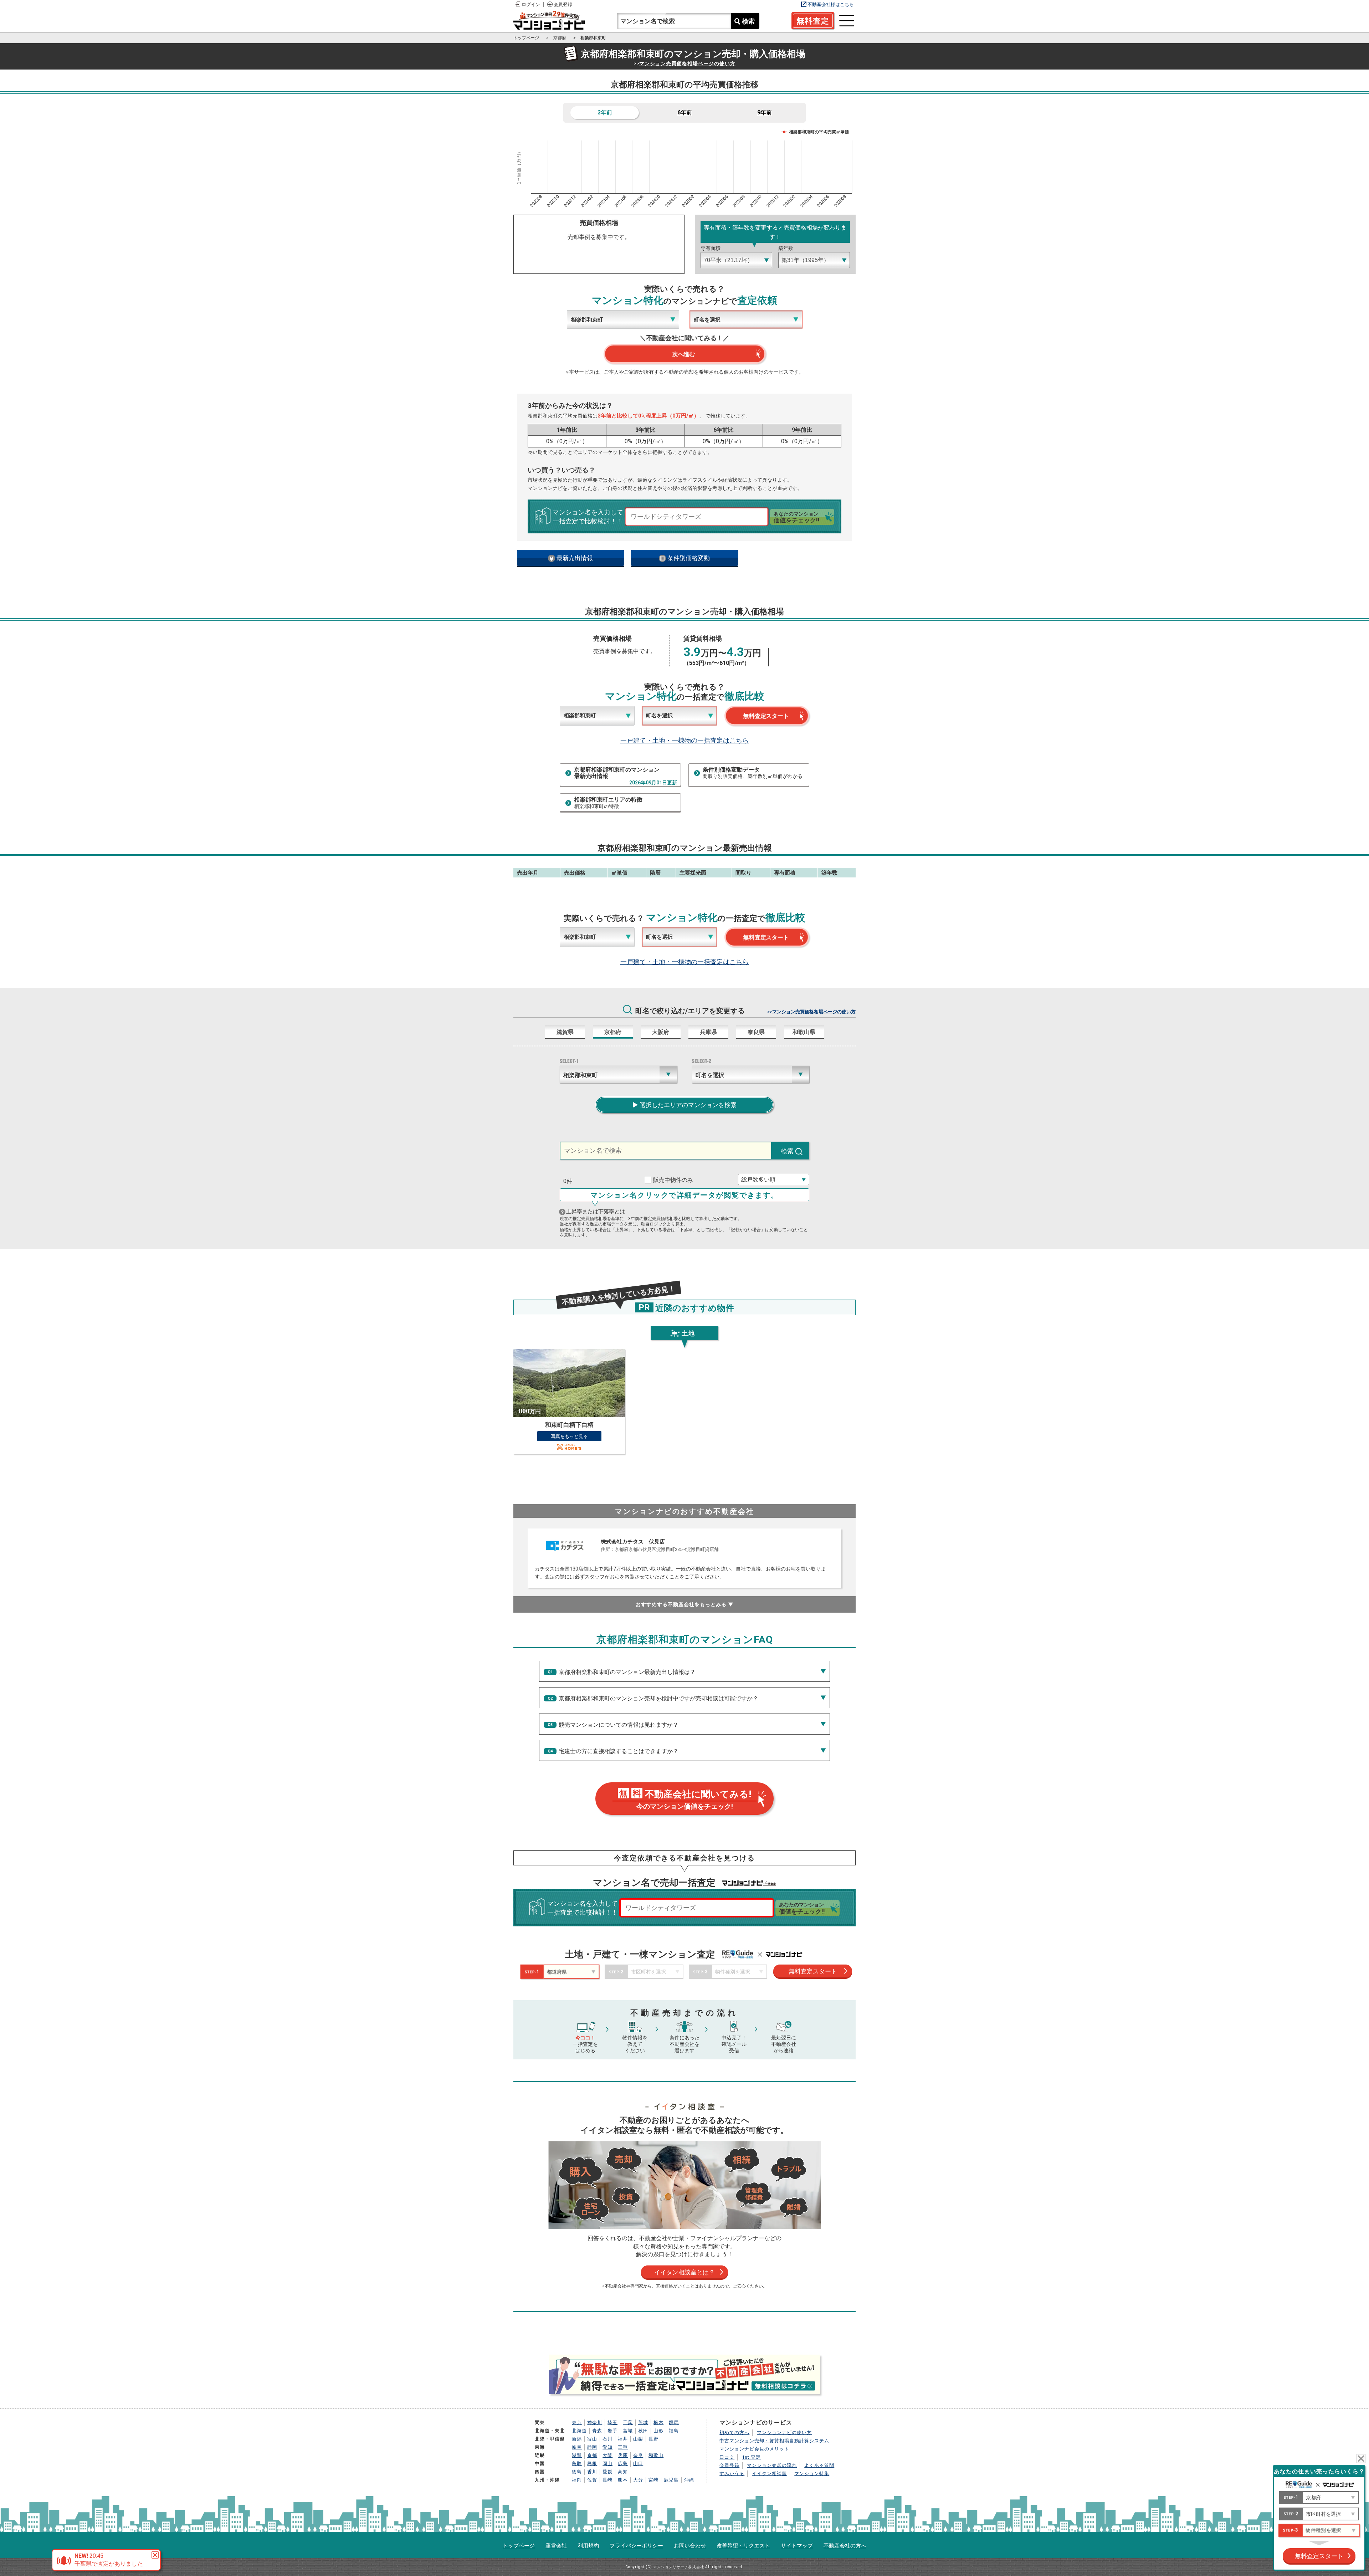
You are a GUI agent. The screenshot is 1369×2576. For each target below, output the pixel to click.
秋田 (643, 2431)
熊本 (623, 2480)
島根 (592, 2464)
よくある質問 (819, 2465)
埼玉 (612, 2423)
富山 (592, 2439)
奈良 (638, 2455)
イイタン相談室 (769, 2473)
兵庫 (623, 2455)
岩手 (612, 2431)
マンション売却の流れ (772, 2465)
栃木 (658, 2423)
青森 (597, 2431)
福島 (674, 2431)
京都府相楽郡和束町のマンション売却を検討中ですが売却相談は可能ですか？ (658, 1698)
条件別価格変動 (688, 558)
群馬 (674, 2423)
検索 (748, 21)
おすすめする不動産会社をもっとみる (685, 1604)
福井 (623, 2439)
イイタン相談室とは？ (684, 2272)
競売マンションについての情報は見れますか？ (619, 1725)
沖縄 (689, 2480)
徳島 (577, 2472)
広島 (623, 2464)
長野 (653, 2439)
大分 (638, 2480)
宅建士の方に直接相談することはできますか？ (619, 1751)
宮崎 (653, 2480)
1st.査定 (751, 2457)
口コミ (727, 2457)
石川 (607, 2439)
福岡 (577, 2480)
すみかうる (732, 2473)
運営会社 (556, 2546)
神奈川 (595, 2423)
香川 (592, 2472)
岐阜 (577, 2447)
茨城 (643, 2423)
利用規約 (588, 2546)
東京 (577, 2423)
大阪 (607, 2455)
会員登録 (563, 4)
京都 (592, 2455)
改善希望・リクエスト (743, 2546)
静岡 (592, 2447)
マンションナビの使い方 (784, 2432)
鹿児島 (671, 2480)
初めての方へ (734, 2432)
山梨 (638, 2439)
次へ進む (683, 354)
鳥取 (577, 2464)
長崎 (607, 2480)
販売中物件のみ (673, 1180)
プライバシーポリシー (636, 2546)
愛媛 (607, 2472)
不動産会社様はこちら (831, 4)
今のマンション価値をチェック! (685, 1800)
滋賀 (577, 2455)
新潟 (577, 2439)
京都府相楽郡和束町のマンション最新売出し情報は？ (627, 1672)
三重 (623, 2447)
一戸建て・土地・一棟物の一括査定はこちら (684, 740)
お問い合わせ (690, 2546)
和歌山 (656, 2455)
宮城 (628, 2431)
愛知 (607, 2447)
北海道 (579, 2431)
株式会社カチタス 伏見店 (633, 1542)
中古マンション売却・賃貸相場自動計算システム (774, 2441)
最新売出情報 (574, 558)
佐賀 (592, 2480)
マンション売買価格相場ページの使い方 (687, 63)
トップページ (519, 2546)
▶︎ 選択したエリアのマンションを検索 (684, 1105)
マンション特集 (812, 2473)
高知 (623, 2472)
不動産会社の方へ (845, 2546)
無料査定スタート (766, 716)
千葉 (628, 2423)
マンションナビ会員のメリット (754, 2449)
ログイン (531, 4)
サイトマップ (797, 2546)
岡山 (607, 2464)
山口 (638, 2464)
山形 (658, 2431)
